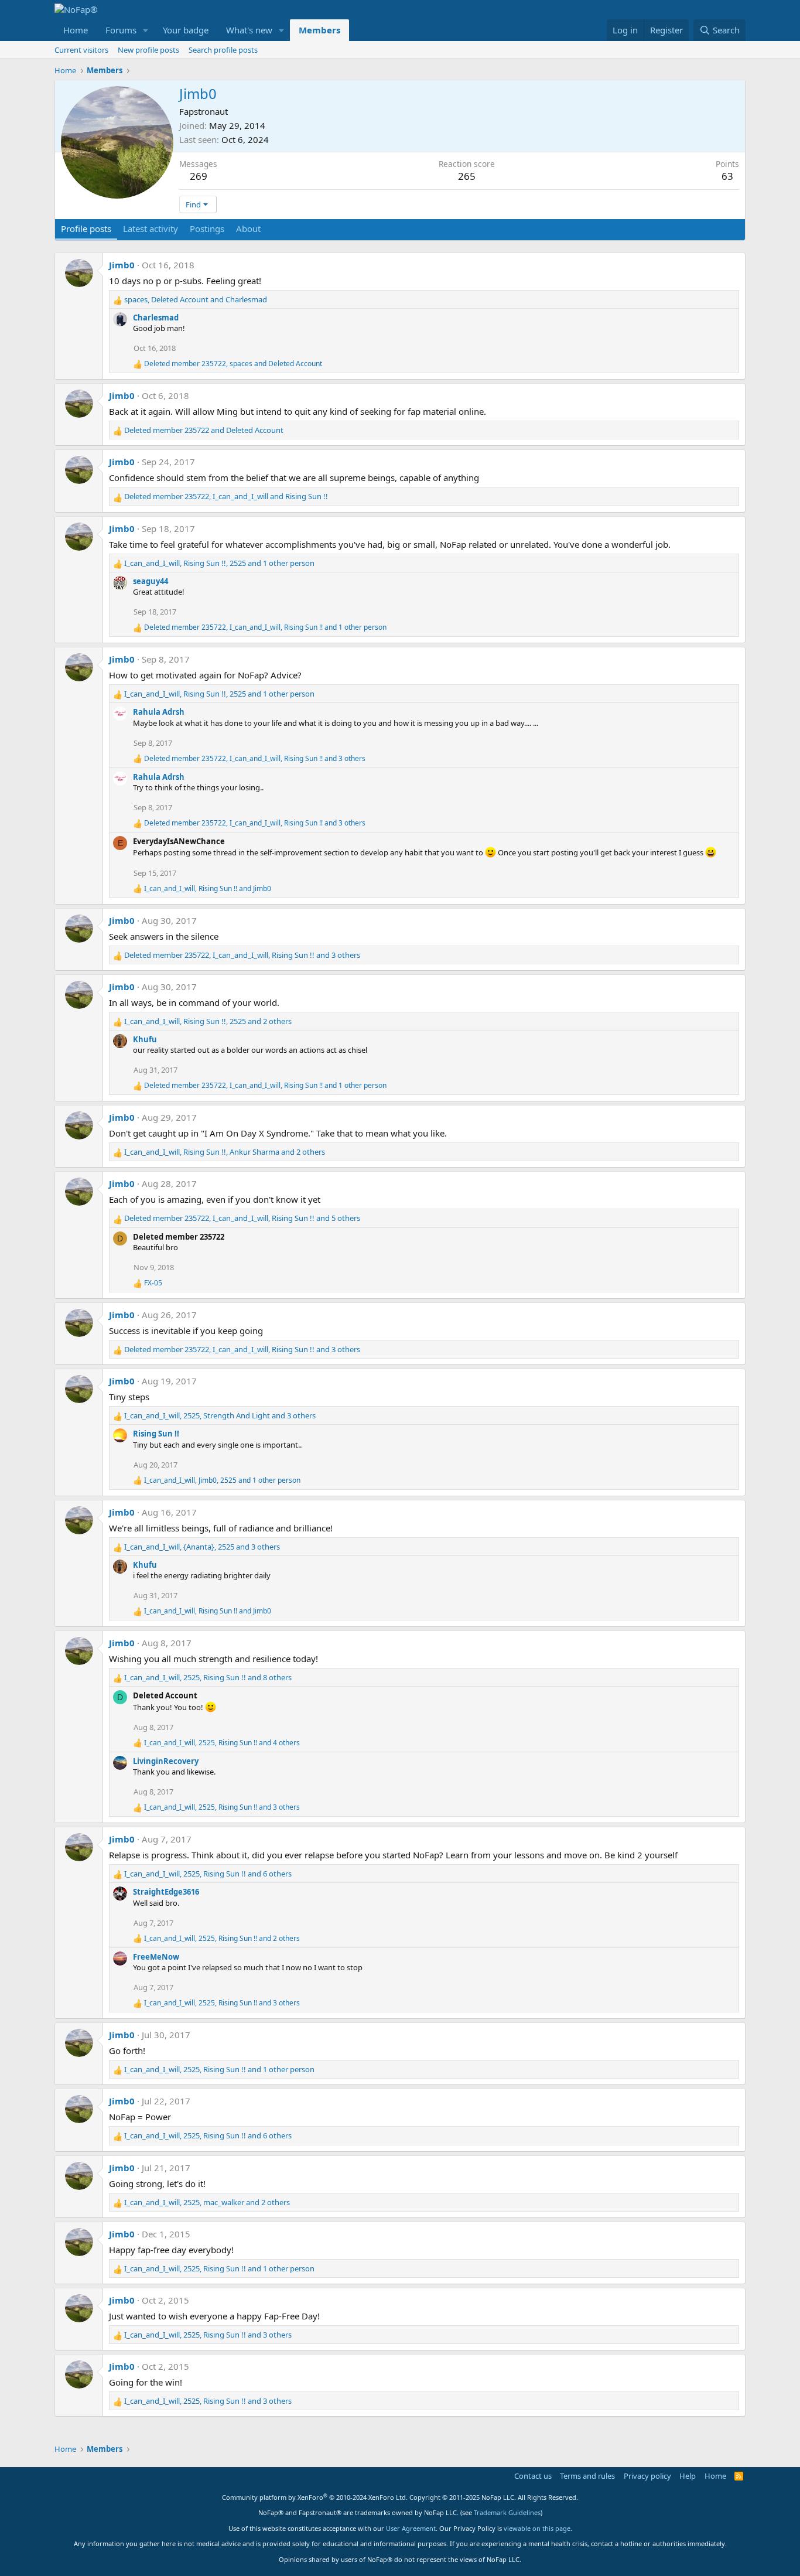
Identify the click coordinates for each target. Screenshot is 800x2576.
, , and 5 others (242, 1218)
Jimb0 (122, 265)
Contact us (533, 2476)
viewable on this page (537, 2528)
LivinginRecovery (166, 1761)
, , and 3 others (255, 759)
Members (319, 30)
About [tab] (248, 228)
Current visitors (81, 50)
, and (196, 299)
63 (727, 176)
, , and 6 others (208, 1874)
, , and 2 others (208, 1021)
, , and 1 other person (219, 563)
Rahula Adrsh (159, 712)
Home (76, 30)
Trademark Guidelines (507, 2512)
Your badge (186, 30)
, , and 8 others (208, 1677)
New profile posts (148, 50)
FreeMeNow (156, 1957)
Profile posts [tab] (86, 228)
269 (199, 176)
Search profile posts (223, 50)
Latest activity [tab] (151, 228)
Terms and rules (587, 2476)
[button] (146, 30)
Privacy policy (647, 2476)
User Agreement (411, 2528)
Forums (121, 30)
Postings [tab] (207, 228)
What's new (249, 30)
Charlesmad (156, 318)
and (204, 430)
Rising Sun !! (156, 1434)
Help (688, 2476)
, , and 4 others (222, 1743)
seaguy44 (151, 581)
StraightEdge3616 (166, 1892)
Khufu (145, 1039)
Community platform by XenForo (315, 2497)
